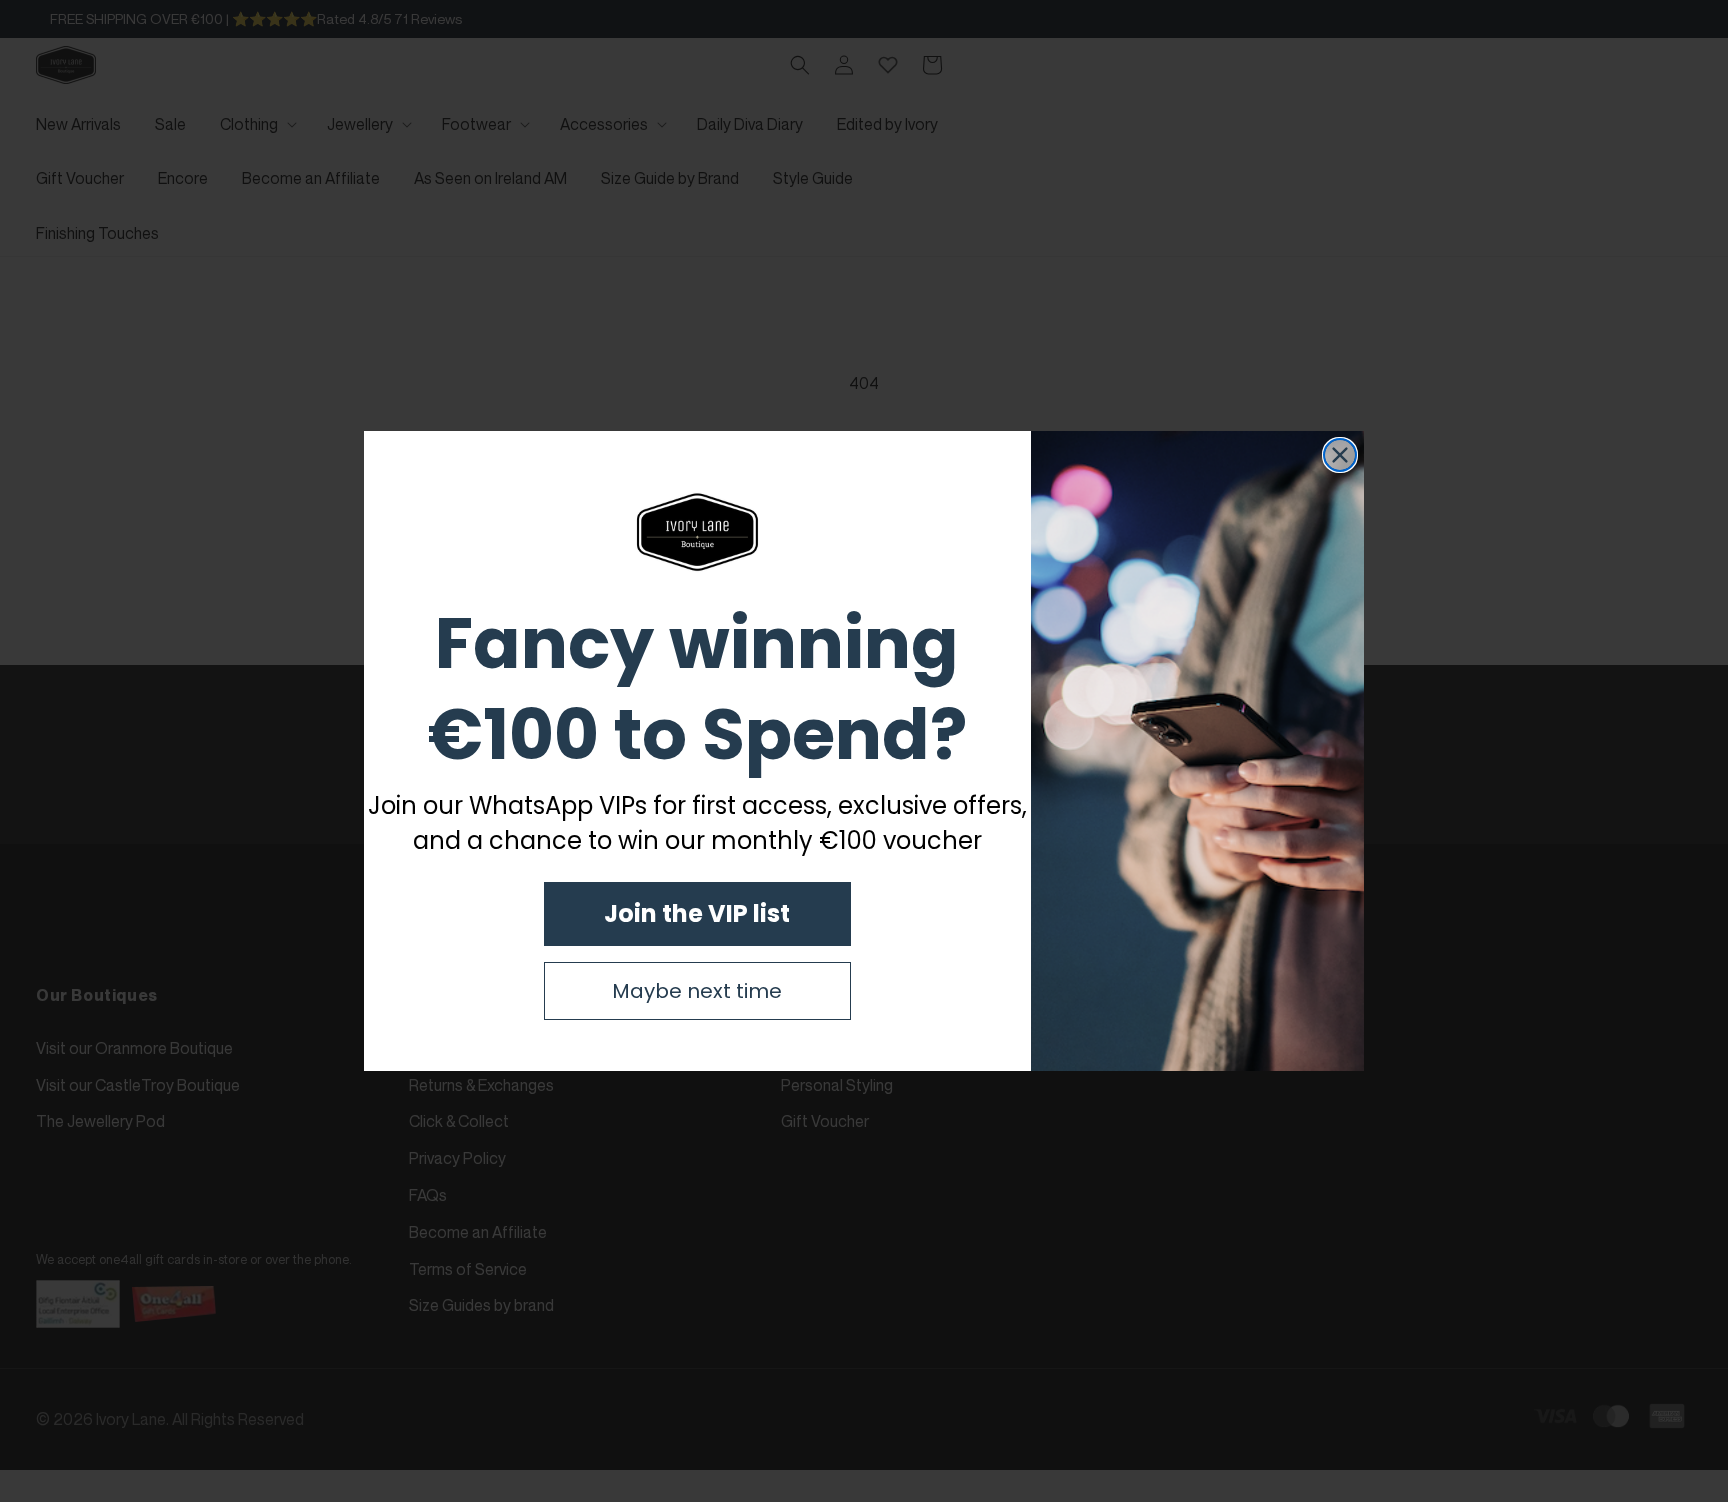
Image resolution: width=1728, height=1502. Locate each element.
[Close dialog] (1340, 455)
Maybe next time (697, 991)
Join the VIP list (697, 913)
